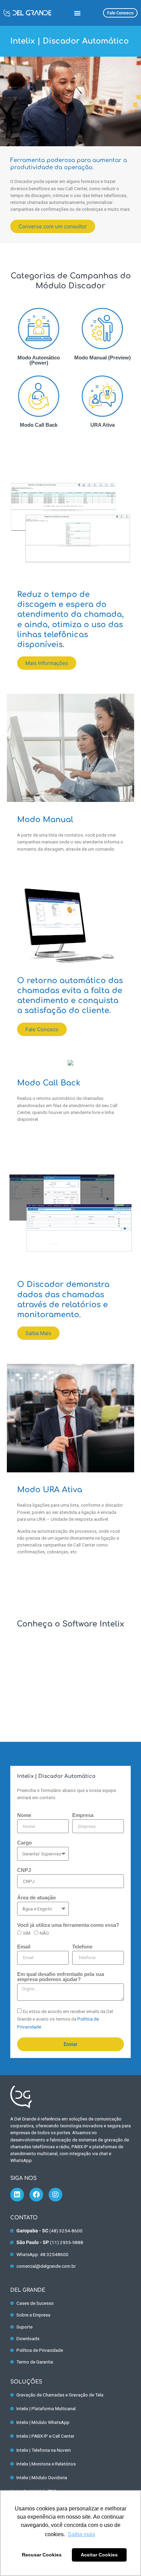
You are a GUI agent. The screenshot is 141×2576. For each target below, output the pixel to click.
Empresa (83, 1815)
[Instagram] (55, 2195)
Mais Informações (47, 663)
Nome (24, 1815)
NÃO (44, 1933)
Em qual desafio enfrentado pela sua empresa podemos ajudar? (61, 1977)
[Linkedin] (17, 2195)
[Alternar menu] (77, 13)
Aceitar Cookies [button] (99, 2555)
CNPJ (24, 1870)
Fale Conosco (42, 1029)
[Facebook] (36, 2195)
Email (24, 1947)
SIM (27, 1933)
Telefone (82, 1947)
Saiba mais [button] (81, 2534)
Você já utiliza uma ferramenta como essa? (68, 1925)
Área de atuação (36, 1898)
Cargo (24, 1843)
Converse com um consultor (53, 226)
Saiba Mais (38, 1333)
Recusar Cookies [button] (42, 2555)
